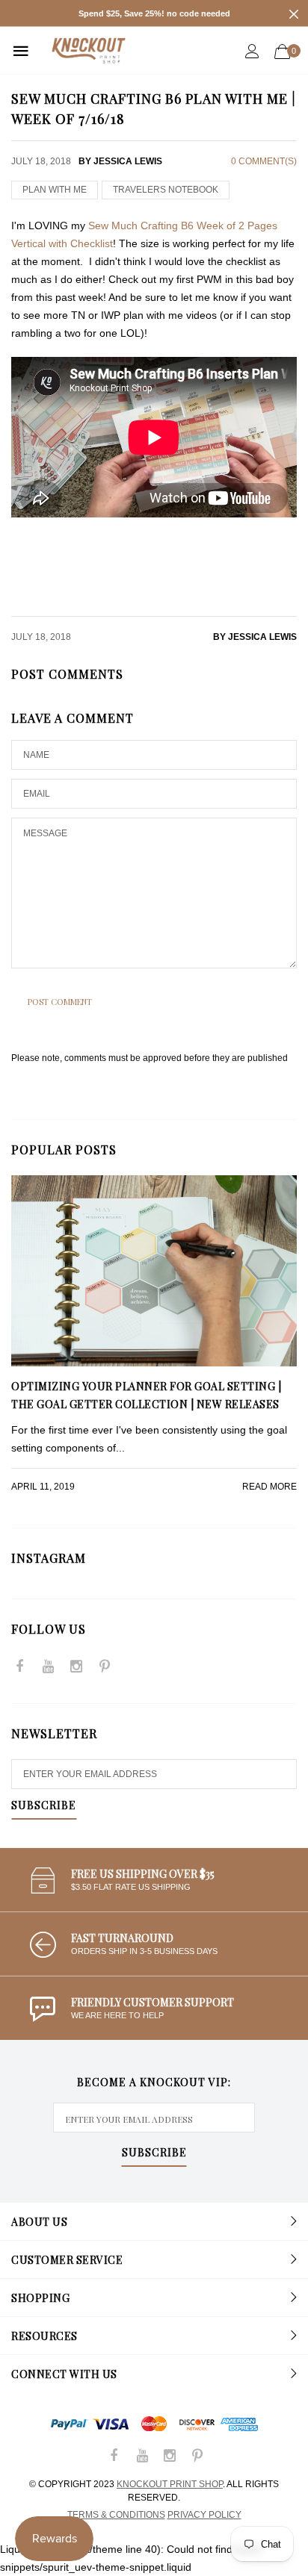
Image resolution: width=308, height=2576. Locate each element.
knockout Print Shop (170, 2484)
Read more (269, 1487)
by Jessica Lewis (255, 637)
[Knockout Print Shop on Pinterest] (105, 1668)
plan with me (55, 190)
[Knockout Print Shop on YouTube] (48, 1668)
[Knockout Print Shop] (89, 50)
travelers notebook (166, 190)
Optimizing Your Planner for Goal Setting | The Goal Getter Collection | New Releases (146, 1395)
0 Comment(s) (264, 161)
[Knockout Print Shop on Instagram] (76, 1668)
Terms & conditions (116, 2515)
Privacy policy (204, 2515)
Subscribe (44, 1806)
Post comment (60, 1002)
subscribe (154, 2153)
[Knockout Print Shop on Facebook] (19, 1668)
